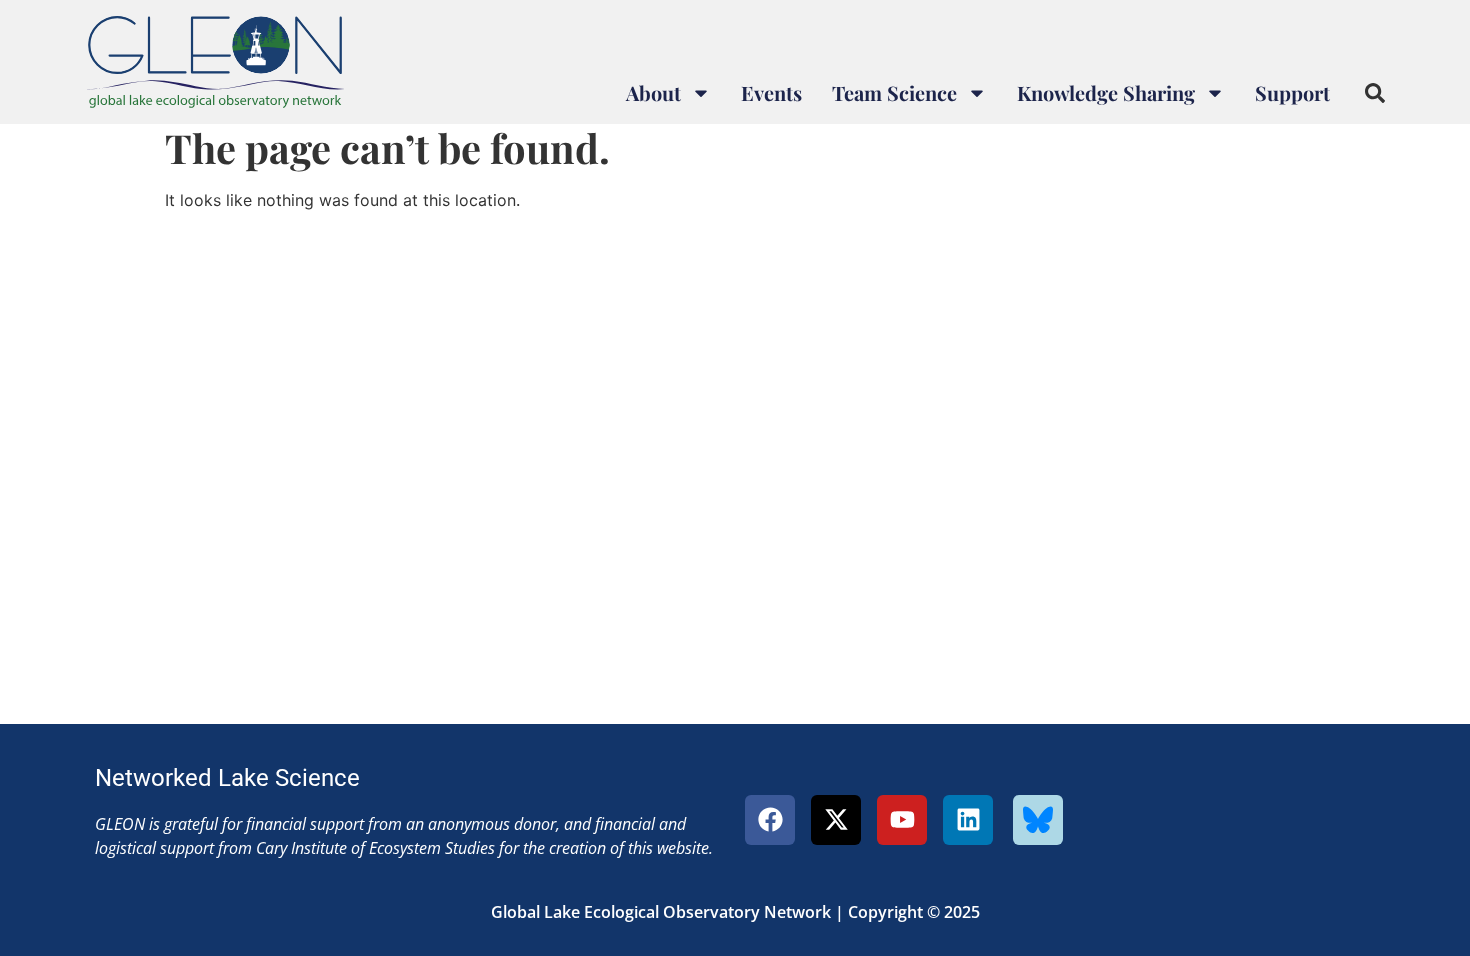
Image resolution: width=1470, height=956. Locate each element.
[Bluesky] (1038, 820)
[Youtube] (902, 820)
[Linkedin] (968, 820)
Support (1292, 92)
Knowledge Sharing (1106, 92)
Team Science (894, 92)
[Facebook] (770, 820)
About (653, 92)
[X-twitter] (836, 820)
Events (771, 92)
